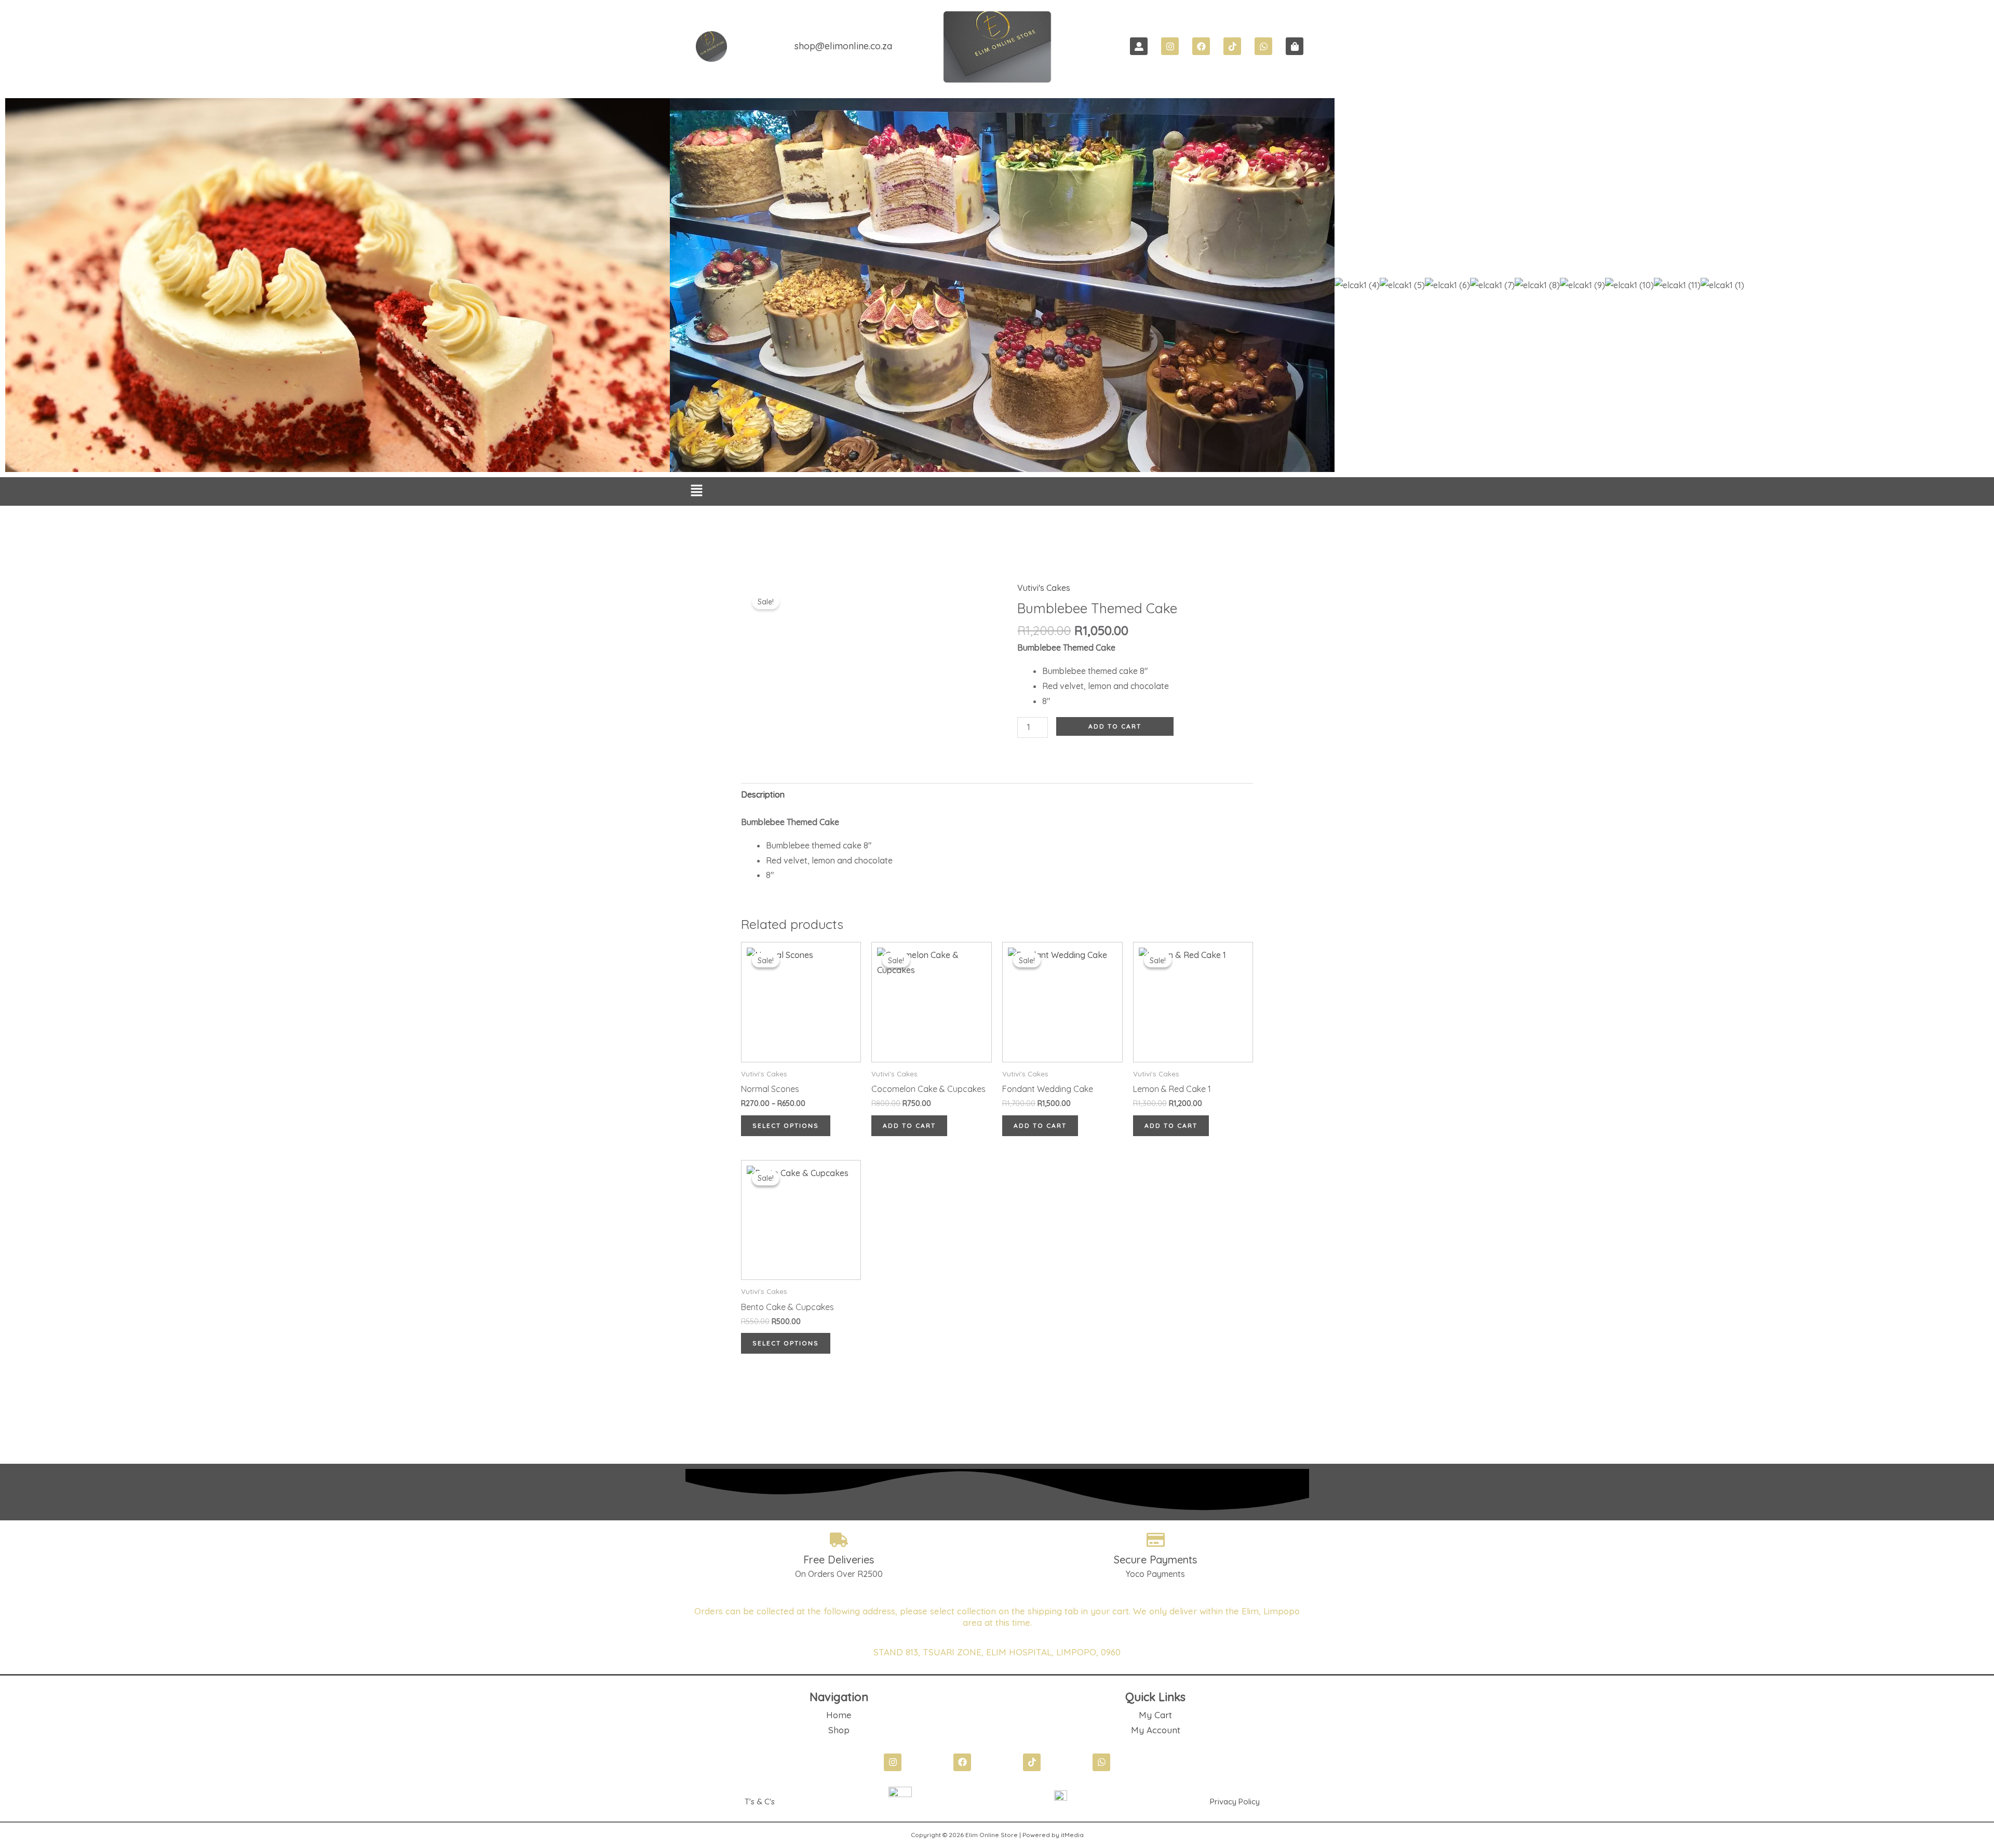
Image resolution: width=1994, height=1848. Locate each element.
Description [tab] (763, 794)
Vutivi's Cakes (1044, 588)
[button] (697, 492)
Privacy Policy (1235, 1802)
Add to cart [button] (909, 1125)
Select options (786, 1125)
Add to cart (1115, 726)
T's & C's (760, 1802)
